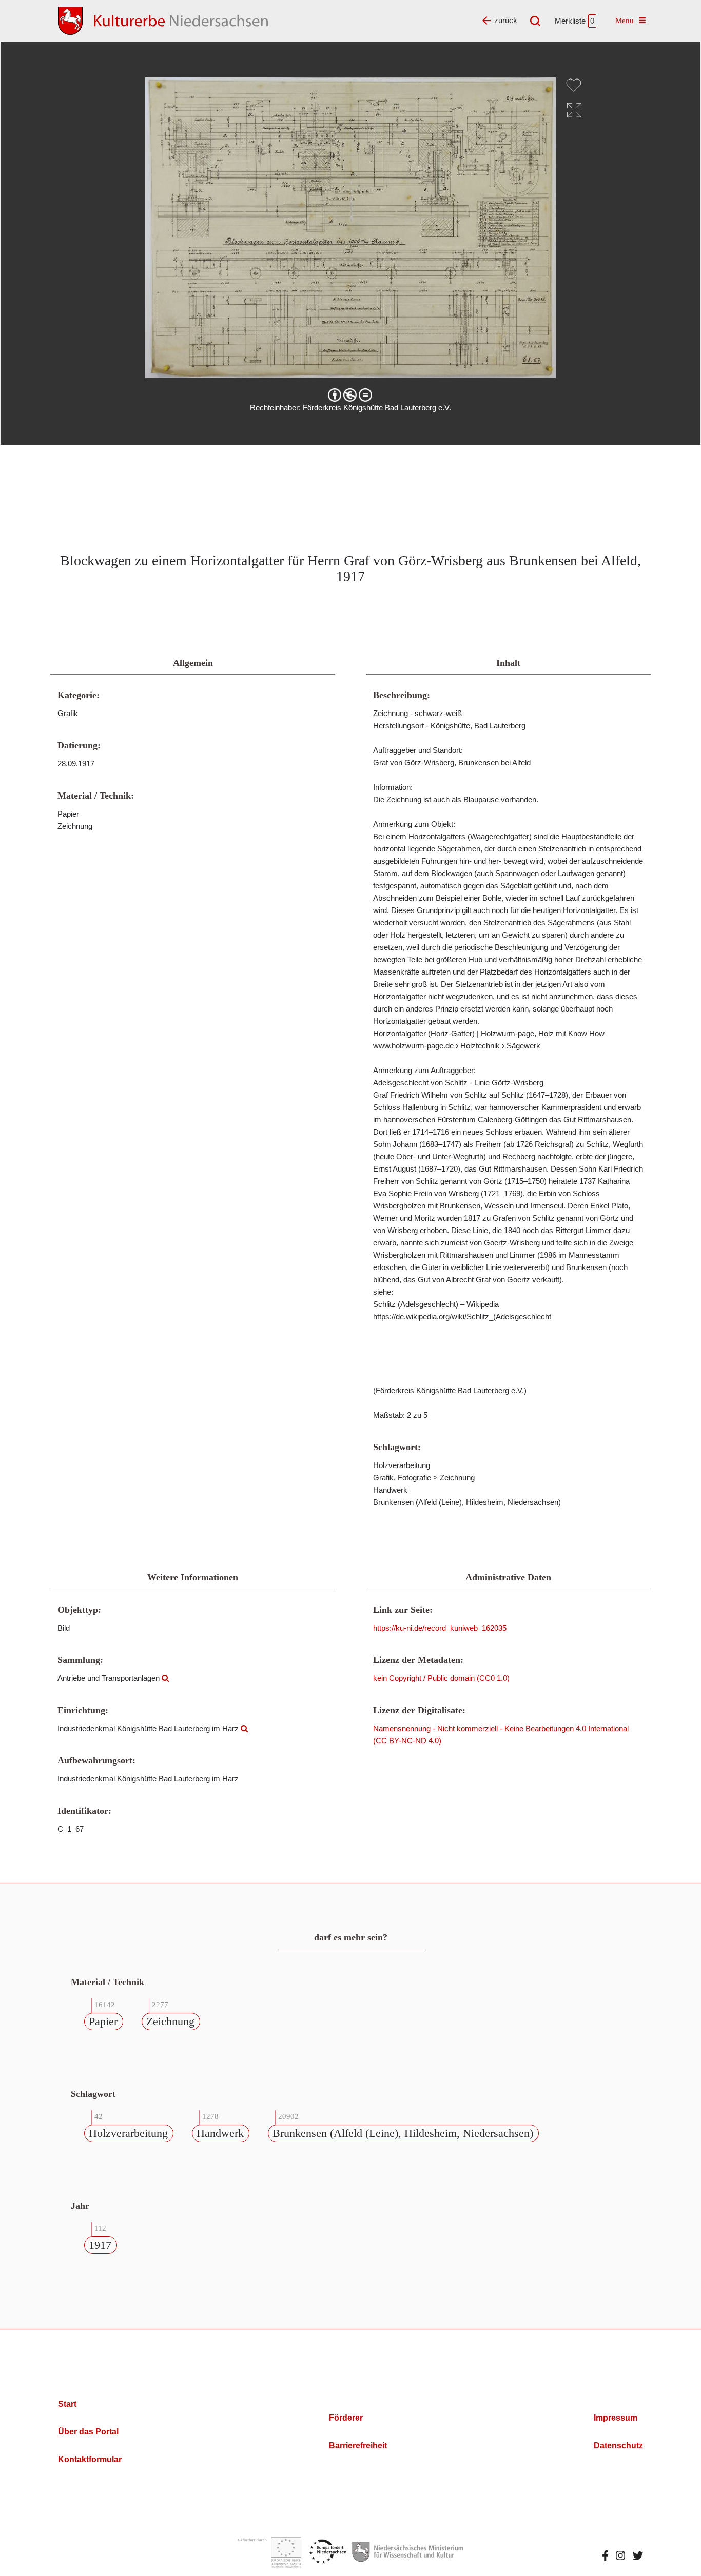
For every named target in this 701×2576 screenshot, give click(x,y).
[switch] (574, 85)
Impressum (616, 2418)
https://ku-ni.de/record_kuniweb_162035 (440, 1628)
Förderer (346, 2418)
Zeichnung (170, 2021)
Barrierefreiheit (358, 2445)
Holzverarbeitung (128, 2133)
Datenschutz (618, 2445)
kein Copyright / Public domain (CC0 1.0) (441, 1678)
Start (67, 2404)
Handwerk (220, 2133)
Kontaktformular (90, 2459)
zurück (506, 20)
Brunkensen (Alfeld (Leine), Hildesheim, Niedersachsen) (403, 2133)
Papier (103, 2021)
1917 (100, 2245)
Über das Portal (88, 2432)
